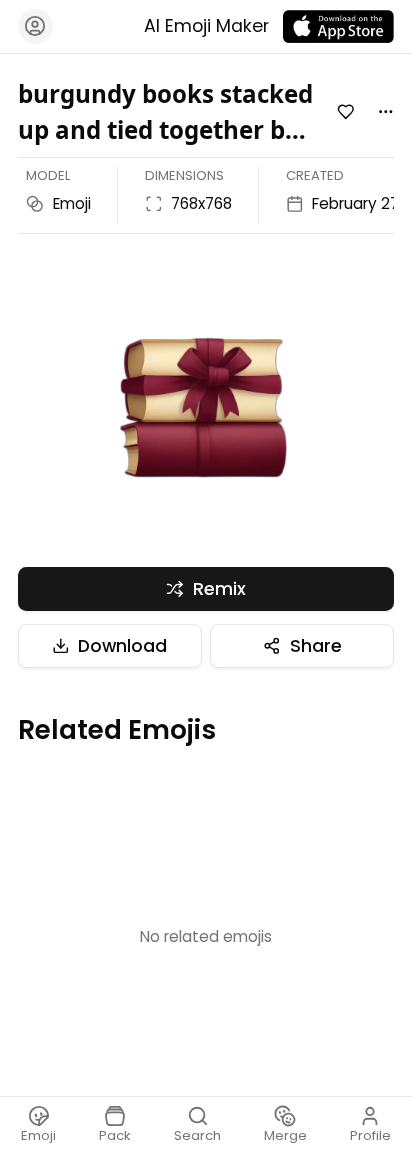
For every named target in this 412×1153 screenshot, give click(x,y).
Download (122, 646)
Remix (219, 589)
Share (316, 646)
